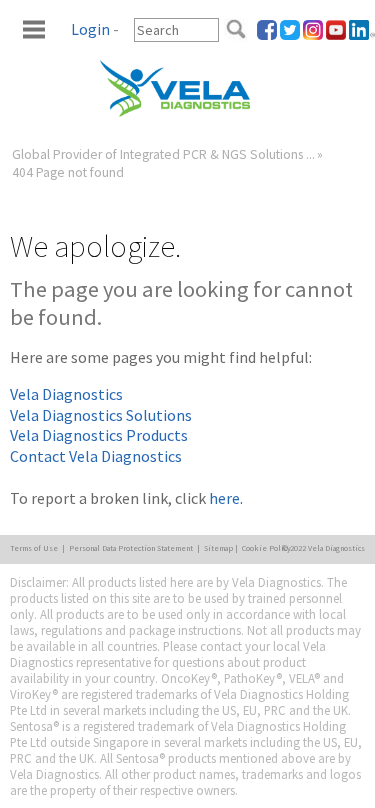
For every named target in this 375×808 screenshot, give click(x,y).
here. (226, 498)
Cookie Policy (266, 548)
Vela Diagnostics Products (99, 435)
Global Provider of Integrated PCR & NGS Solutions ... (163, 154)
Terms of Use (34, 548)
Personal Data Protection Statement (131, 548)
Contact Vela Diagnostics (96, 456)
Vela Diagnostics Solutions (101, 415)
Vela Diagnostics (66, 394)
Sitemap (218, 548)
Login (90, 29)
